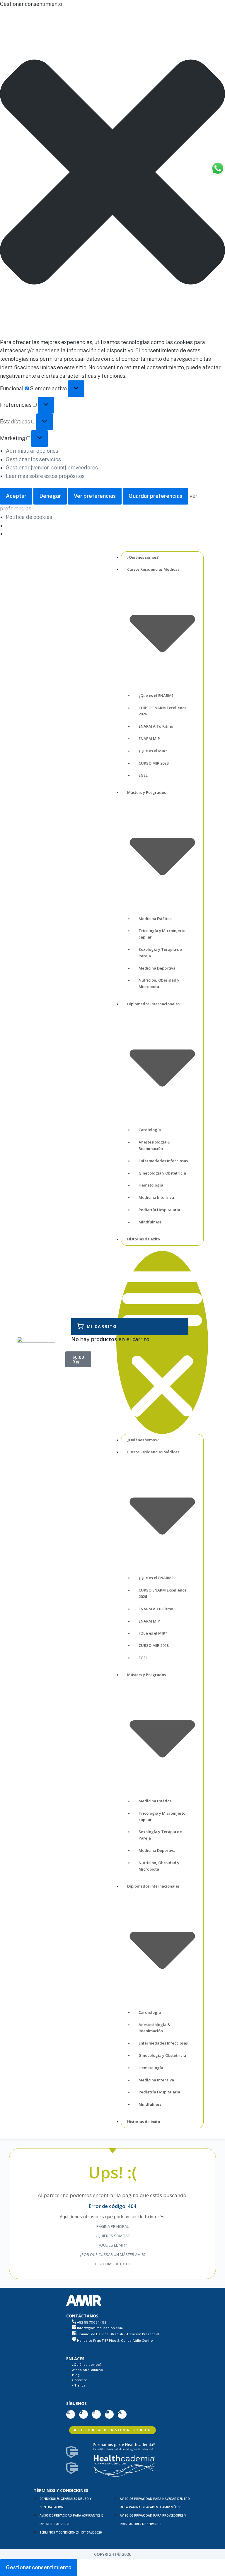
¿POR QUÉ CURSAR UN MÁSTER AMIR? (113, 2254)
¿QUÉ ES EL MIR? (113, 2245)
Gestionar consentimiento (39, 2567)
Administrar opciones (32, 451)
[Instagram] (71, 2414)
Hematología (151, 1185)
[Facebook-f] (96, 2414)
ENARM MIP (149, 739)
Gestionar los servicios (33, 459)
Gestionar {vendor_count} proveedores (52, 467)
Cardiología (150, 1130)
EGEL (143, 775)
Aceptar (16, 496)
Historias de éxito (144, 1239)
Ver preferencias (95, 496)
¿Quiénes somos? (143, 557)
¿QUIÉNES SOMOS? (113, 2236)
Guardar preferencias (155, 496)
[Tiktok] (83, 2414)
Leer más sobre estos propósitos (45, 476)
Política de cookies (29, 517)
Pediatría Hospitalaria (159, 1210)
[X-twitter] (122, 2414)
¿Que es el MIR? (153, 751)
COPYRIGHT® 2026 (113, 2554)
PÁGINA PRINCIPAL (112, 2226)
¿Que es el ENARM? (156, 695)
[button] (112, 173)
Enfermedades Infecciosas (163, 1161)
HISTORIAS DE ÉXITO (113, 2264)
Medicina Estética (155, 919)
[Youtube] (109, 2414)
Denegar (50, 496)
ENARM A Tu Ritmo (156, 726)
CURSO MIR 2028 (154, 763)
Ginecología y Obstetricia (162, 1173)
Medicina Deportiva (157, 968)
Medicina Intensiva (156, 1197)
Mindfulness (150, 1222)
